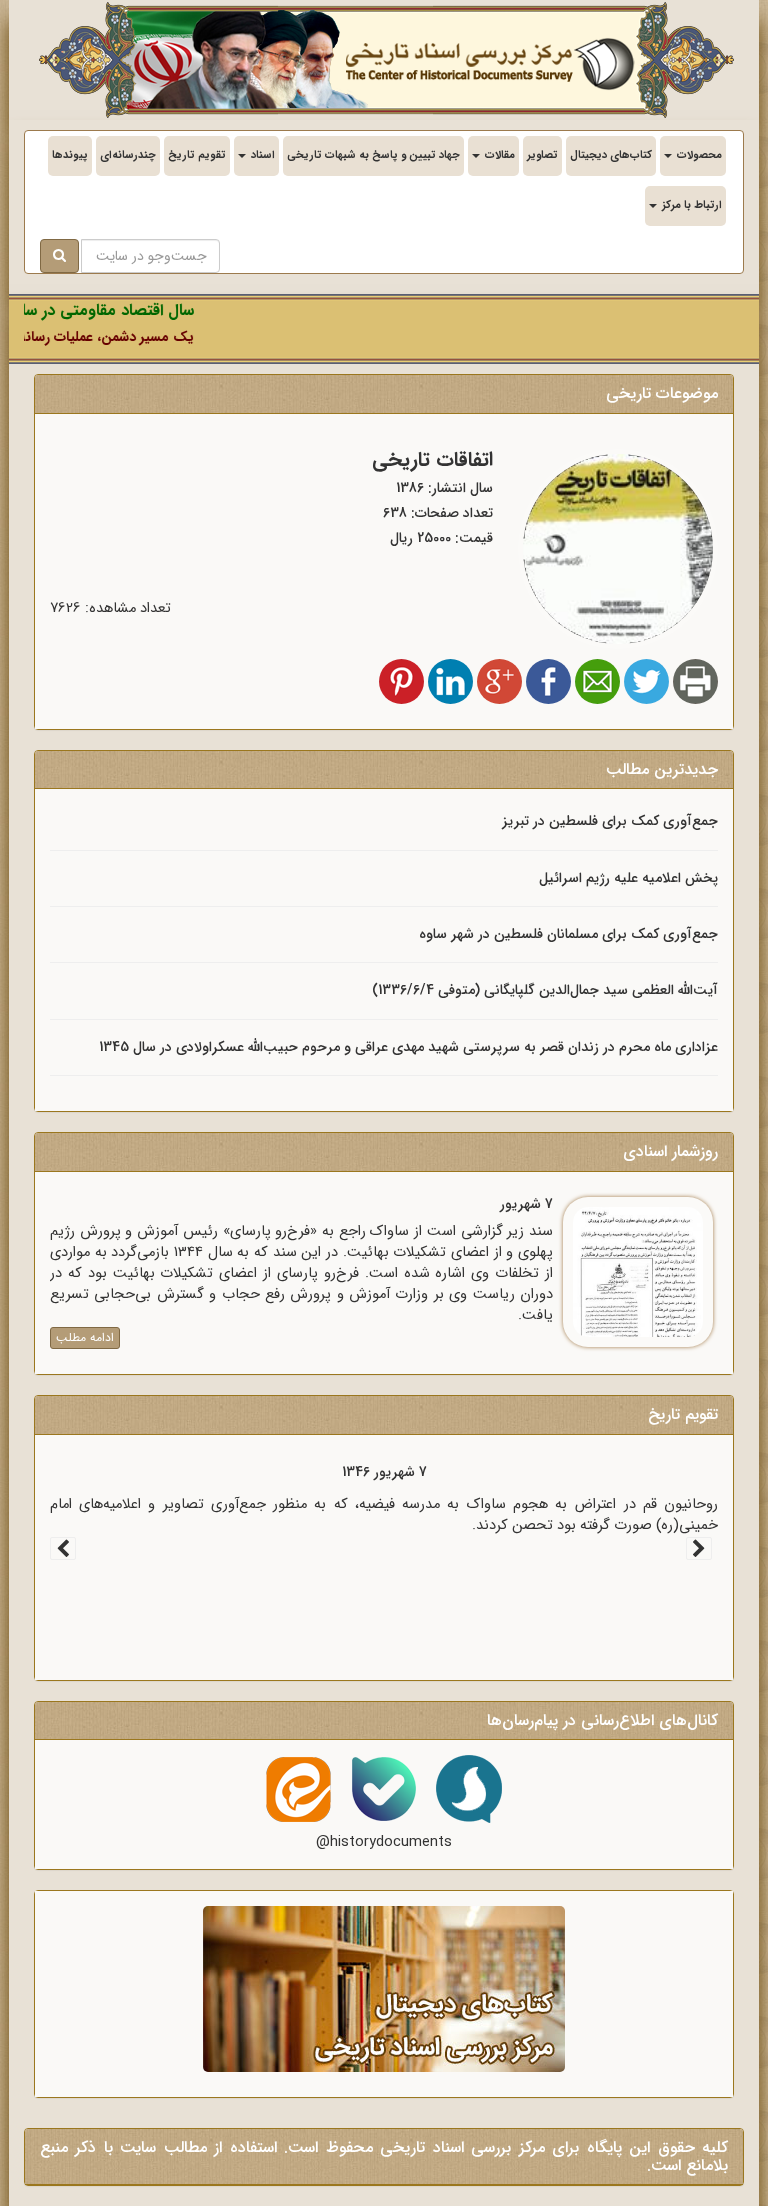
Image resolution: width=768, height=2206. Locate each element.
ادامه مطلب (85, 1337)
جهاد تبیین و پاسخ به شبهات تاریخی (373, 155)
